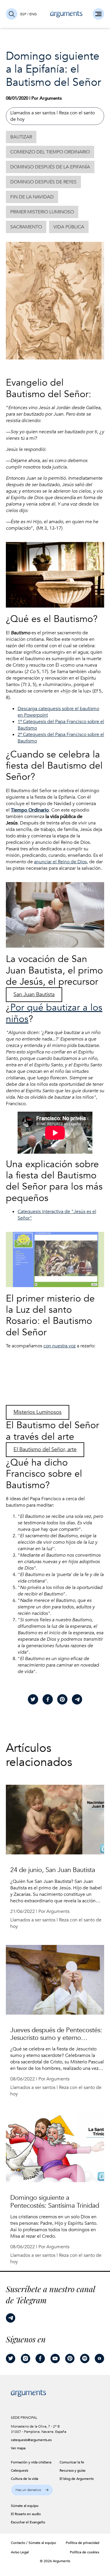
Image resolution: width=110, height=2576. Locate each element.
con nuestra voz (60, 1346)
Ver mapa (18, 2448)
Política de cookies (84, 2552)
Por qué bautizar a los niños (54, 1013)
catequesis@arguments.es (29, 2440)
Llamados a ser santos (33, 113)
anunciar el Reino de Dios (60, 862)
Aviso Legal (20, 2552)
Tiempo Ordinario (30, 810)
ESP (23, 14)
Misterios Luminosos (38, 1412)
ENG (33, 14)
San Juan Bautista (34, 995)
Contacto (18, 2543)
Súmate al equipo (42, 2543)
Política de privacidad (82, 2543)
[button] (32, 2490)
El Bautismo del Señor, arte (45, 1450)
